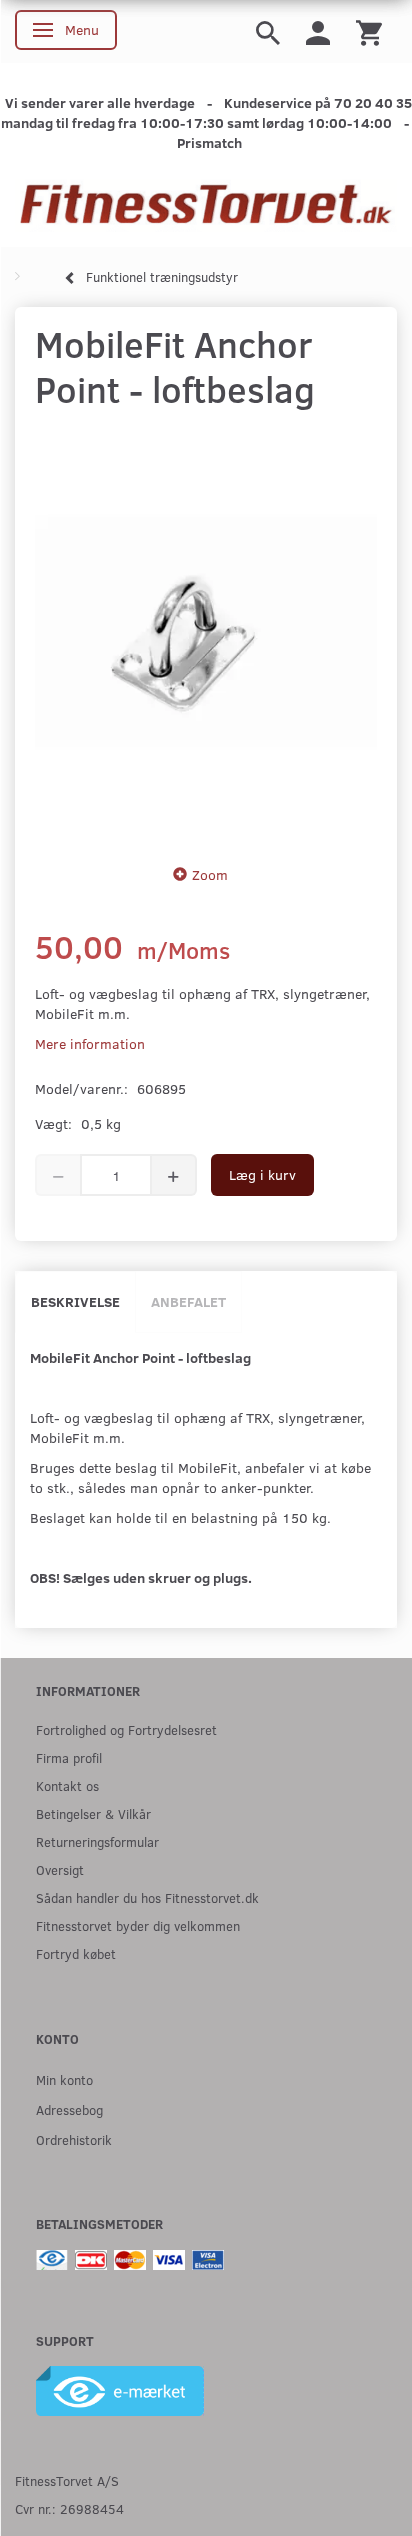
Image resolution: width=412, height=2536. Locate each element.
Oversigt (60, 1869)
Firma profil (69, 1757)
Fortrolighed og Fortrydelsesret (126, 1729)
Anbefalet (188, 1301)
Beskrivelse (75, 1301)
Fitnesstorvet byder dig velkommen (138, 1925)
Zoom (210, 874)
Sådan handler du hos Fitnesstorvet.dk (147, 1897)
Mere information (90, 1043)
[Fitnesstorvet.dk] (206, 205)
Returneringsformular (97, 1841)
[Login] (318, 31)
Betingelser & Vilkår (93, 1813)
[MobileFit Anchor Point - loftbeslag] (206, 632)
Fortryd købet (76, 1953)
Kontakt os (67, 1785)
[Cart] (369, 31)
